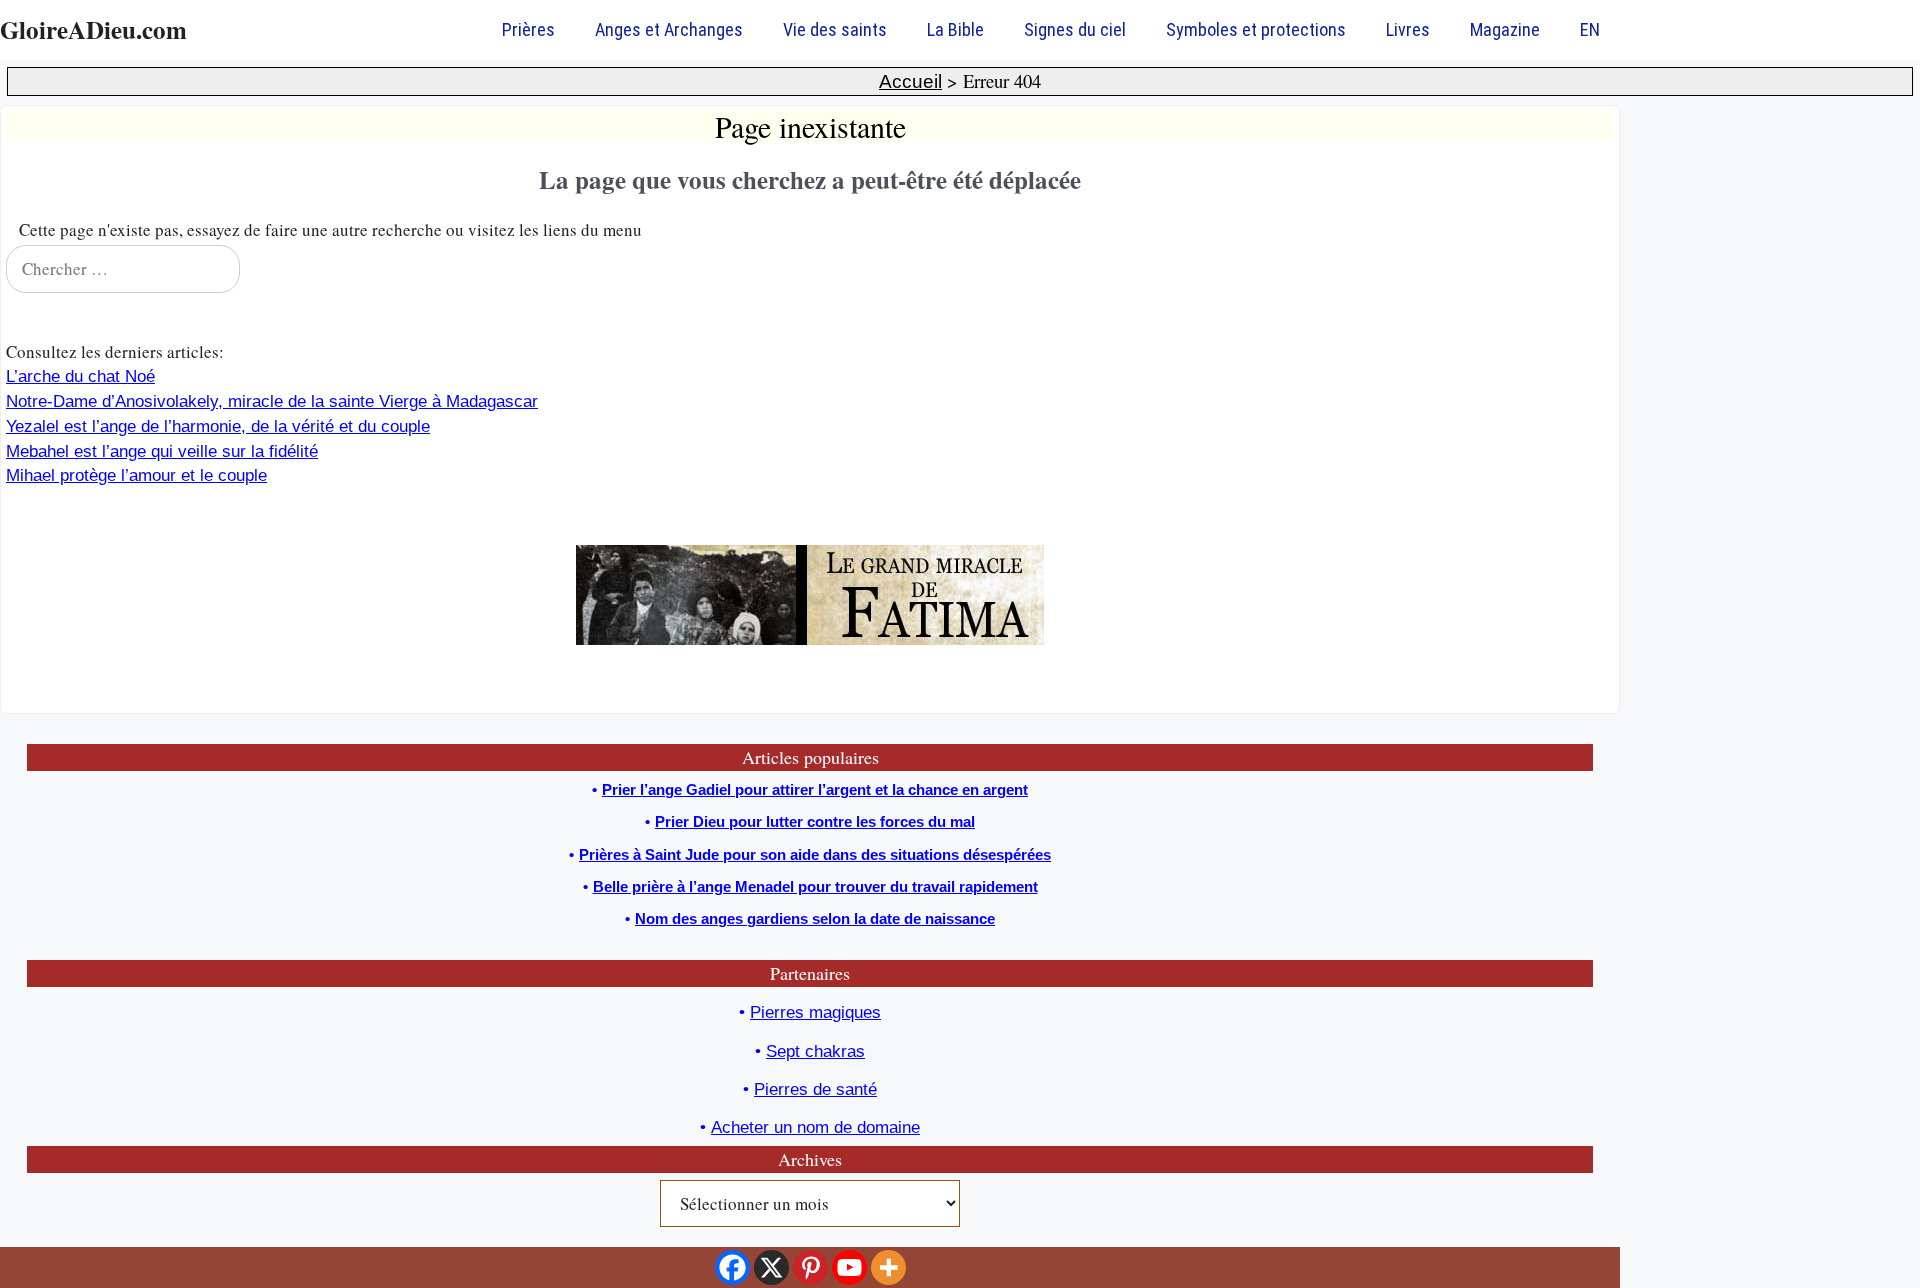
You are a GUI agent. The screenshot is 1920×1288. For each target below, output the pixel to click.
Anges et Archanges (669, 29)
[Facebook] (732, 1267)
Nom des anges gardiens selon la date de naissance (815, 918)
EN (1590, 29)
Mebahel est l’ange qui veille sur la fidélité (162, 451)
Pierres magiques (815, 1012)
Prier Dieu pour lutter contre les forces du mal (815, 821)
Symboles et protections (1256, 29)
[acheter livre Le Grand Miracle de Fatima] (810, 639)
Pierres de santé (815, 1089)
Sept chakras (815, 1051)
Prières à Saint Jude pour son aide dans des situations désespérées (815, 854)
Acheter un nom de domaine (815, 1127)
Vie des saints (835, 29)
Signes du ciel (1075, 29)
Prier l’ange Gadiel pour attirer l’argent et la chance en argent (815, 789)
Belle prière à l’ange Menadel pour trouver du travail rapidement (815, 886)
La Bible (955, 29)
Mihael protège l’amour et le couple (136, 475)
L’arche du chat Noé (80, 376)
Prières (528, 29)
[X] (771, 1267)
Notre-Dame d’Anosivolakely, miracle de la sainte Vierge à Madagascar (272, 401)
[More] (888, 1267)
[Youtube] (849, 1267)
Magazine (1505, 29)
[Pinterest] (810, 1267)
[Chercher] (1586, 269)
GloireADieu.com (93, 29)
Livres (1408, 29)
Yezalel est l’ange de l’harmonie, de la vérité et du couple (218, 426)
